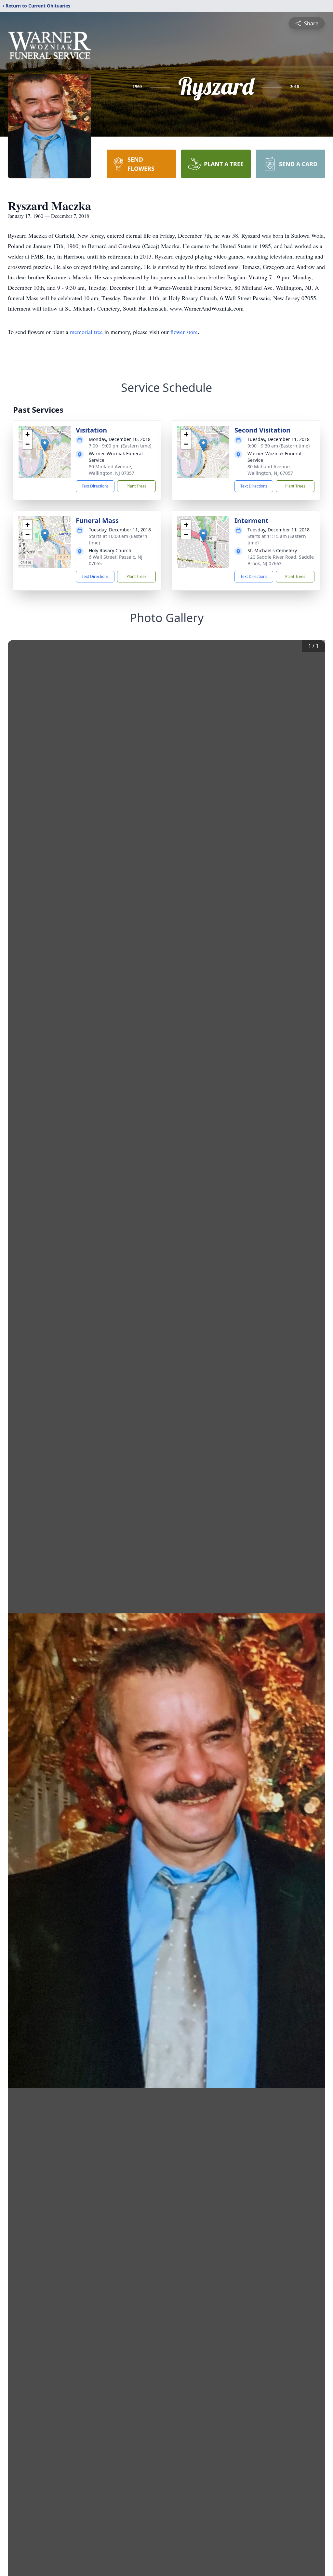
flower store (184, 332)
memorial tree (86, 332)
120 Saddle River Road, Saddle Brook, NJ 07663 (281, 560)
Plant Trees (137, 486)
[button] (45, 445)
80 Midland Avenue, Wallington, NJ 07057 (112, 470)
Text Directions (95, 486)
